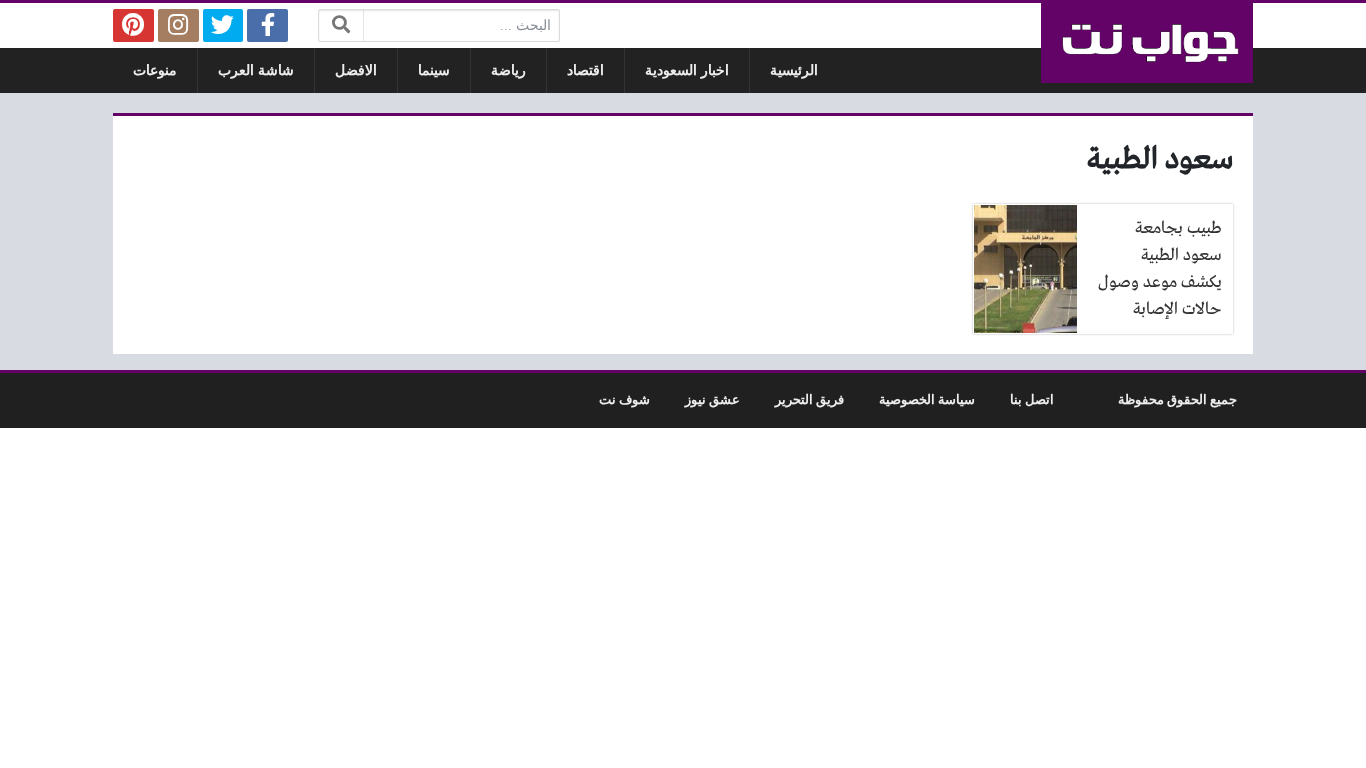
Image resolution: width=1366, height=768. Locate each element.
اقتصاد (585, 70)
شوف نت (624, 400)
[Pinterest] (133, 25)
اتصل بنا (1032, 400)
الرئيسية (794, 70)
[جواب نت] (1147, 43)
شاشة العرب (256, 70)
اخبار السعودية (687, 70)
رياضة (508, 70)
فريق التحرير (809, 400)
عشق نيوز (712, 400)
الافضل (356, 70)
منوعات (155, 70)
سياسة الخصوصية (927, 400)
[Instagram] (178, 25)
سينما (434, 70)
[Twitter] (223, 25)
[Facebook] (267, 25)
